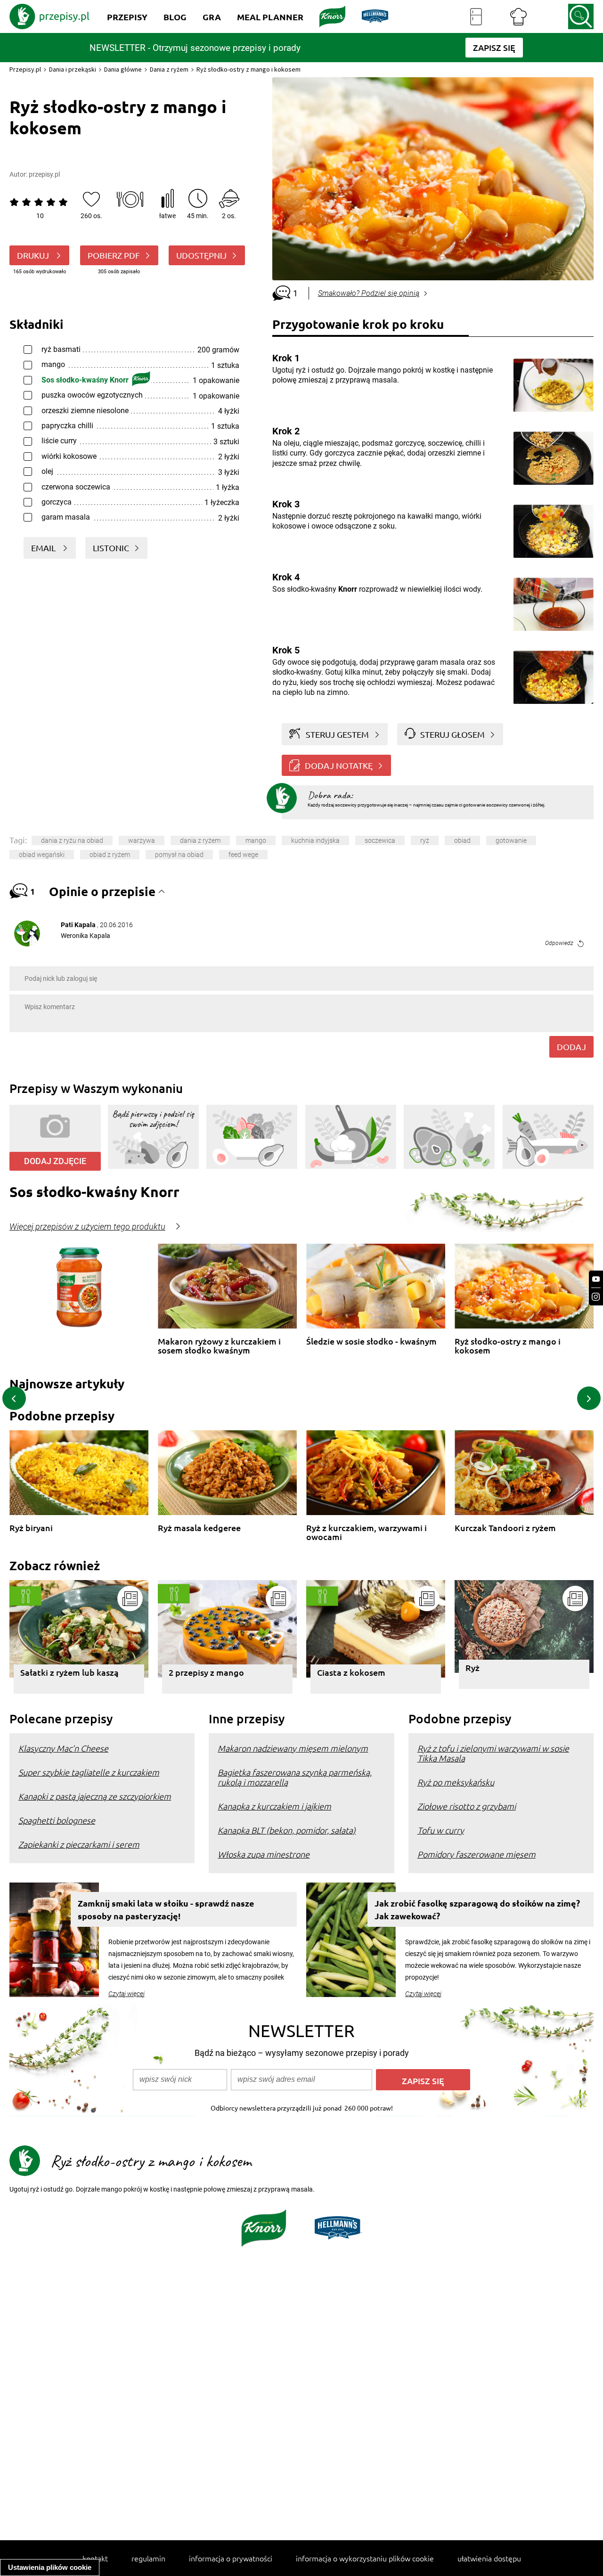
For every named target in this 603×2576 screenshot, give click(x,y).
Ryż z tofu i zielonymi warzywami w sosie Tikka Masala (493, 1753)
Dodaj (571, 1047)
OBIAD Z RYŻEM (110, 855)
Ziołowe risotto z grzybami (467, 1806)
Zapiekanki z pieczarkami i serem (79, 1844)
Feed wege (243, 855)
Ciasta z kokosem (351, 1672)
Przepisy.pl (25, 69)
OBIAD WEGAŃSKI (42, 855)
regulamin (148, 2558)
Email (44, 548)
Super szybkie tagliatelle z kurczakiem (89, 1772)
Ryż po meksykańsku (456, 1782)
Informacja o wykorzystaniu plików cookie (365, 2558)
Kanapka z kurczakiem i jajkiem (274, 1806)
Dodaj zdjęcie (55, 1161)
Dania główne (123, 69)
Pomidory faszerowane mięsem (477, 1854)
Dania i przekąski (73, 69)
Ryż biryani (31, 1528)
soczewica (380, 840)
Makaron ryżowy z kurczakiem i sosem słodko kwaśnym (219, 1346)
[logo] (49, 16)
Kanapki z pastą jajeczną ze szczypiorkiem (95, 1796)
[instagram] (596, 1297)
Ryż (473, 1667)
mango (256, 840)
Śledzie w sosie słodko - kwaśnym (371, 1341)
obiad (462, 840)
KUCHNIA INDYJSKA (315, 840)
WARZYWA (142, 840)
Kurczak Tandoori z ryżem (505, 1528)
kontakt (95, 2558)
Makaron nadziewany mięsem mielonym (293, 1748)
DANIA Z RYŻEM (200, 840)
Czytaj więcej (126, 1994)
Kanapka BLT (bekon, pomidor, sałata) (287, 1830)
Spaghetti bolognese (57, 1820)
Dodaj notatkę (339, 765)
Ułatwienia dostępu (489, 2558)
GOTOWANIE (511, 840)
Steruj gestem (337, 734)
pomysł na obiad (179, 855)
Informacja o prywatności (231, 2558)
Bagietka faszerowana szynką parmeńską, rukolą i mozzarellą (295, 1777)
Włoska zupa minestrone (264, 1854)
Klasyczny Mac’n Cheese (63, 1748)
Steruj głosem (452, 734)
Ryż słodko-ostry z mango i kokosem (508, 1346)
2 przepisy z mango (206, 1672)
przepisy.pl (44, 174)
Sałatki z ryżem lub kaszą (69, 1672)
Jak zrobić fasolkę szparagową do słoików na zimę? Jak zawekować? (477, 1909)
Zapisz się (423, 2081)
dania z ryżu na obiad (72, 840)
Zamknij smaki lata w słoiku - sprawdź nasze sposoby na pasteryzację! (166, 1909)
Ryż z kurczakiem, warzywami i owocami (367, 1532)
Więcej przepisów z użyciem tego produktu (87, 1227)
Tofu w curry (441, 1830)
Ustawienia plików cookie (50, 2567)
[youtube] (596, 1279)
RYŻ (425, 840)
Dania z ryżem (169, 69)
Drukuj (34, 255)
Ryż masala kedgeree (199, 1528)
